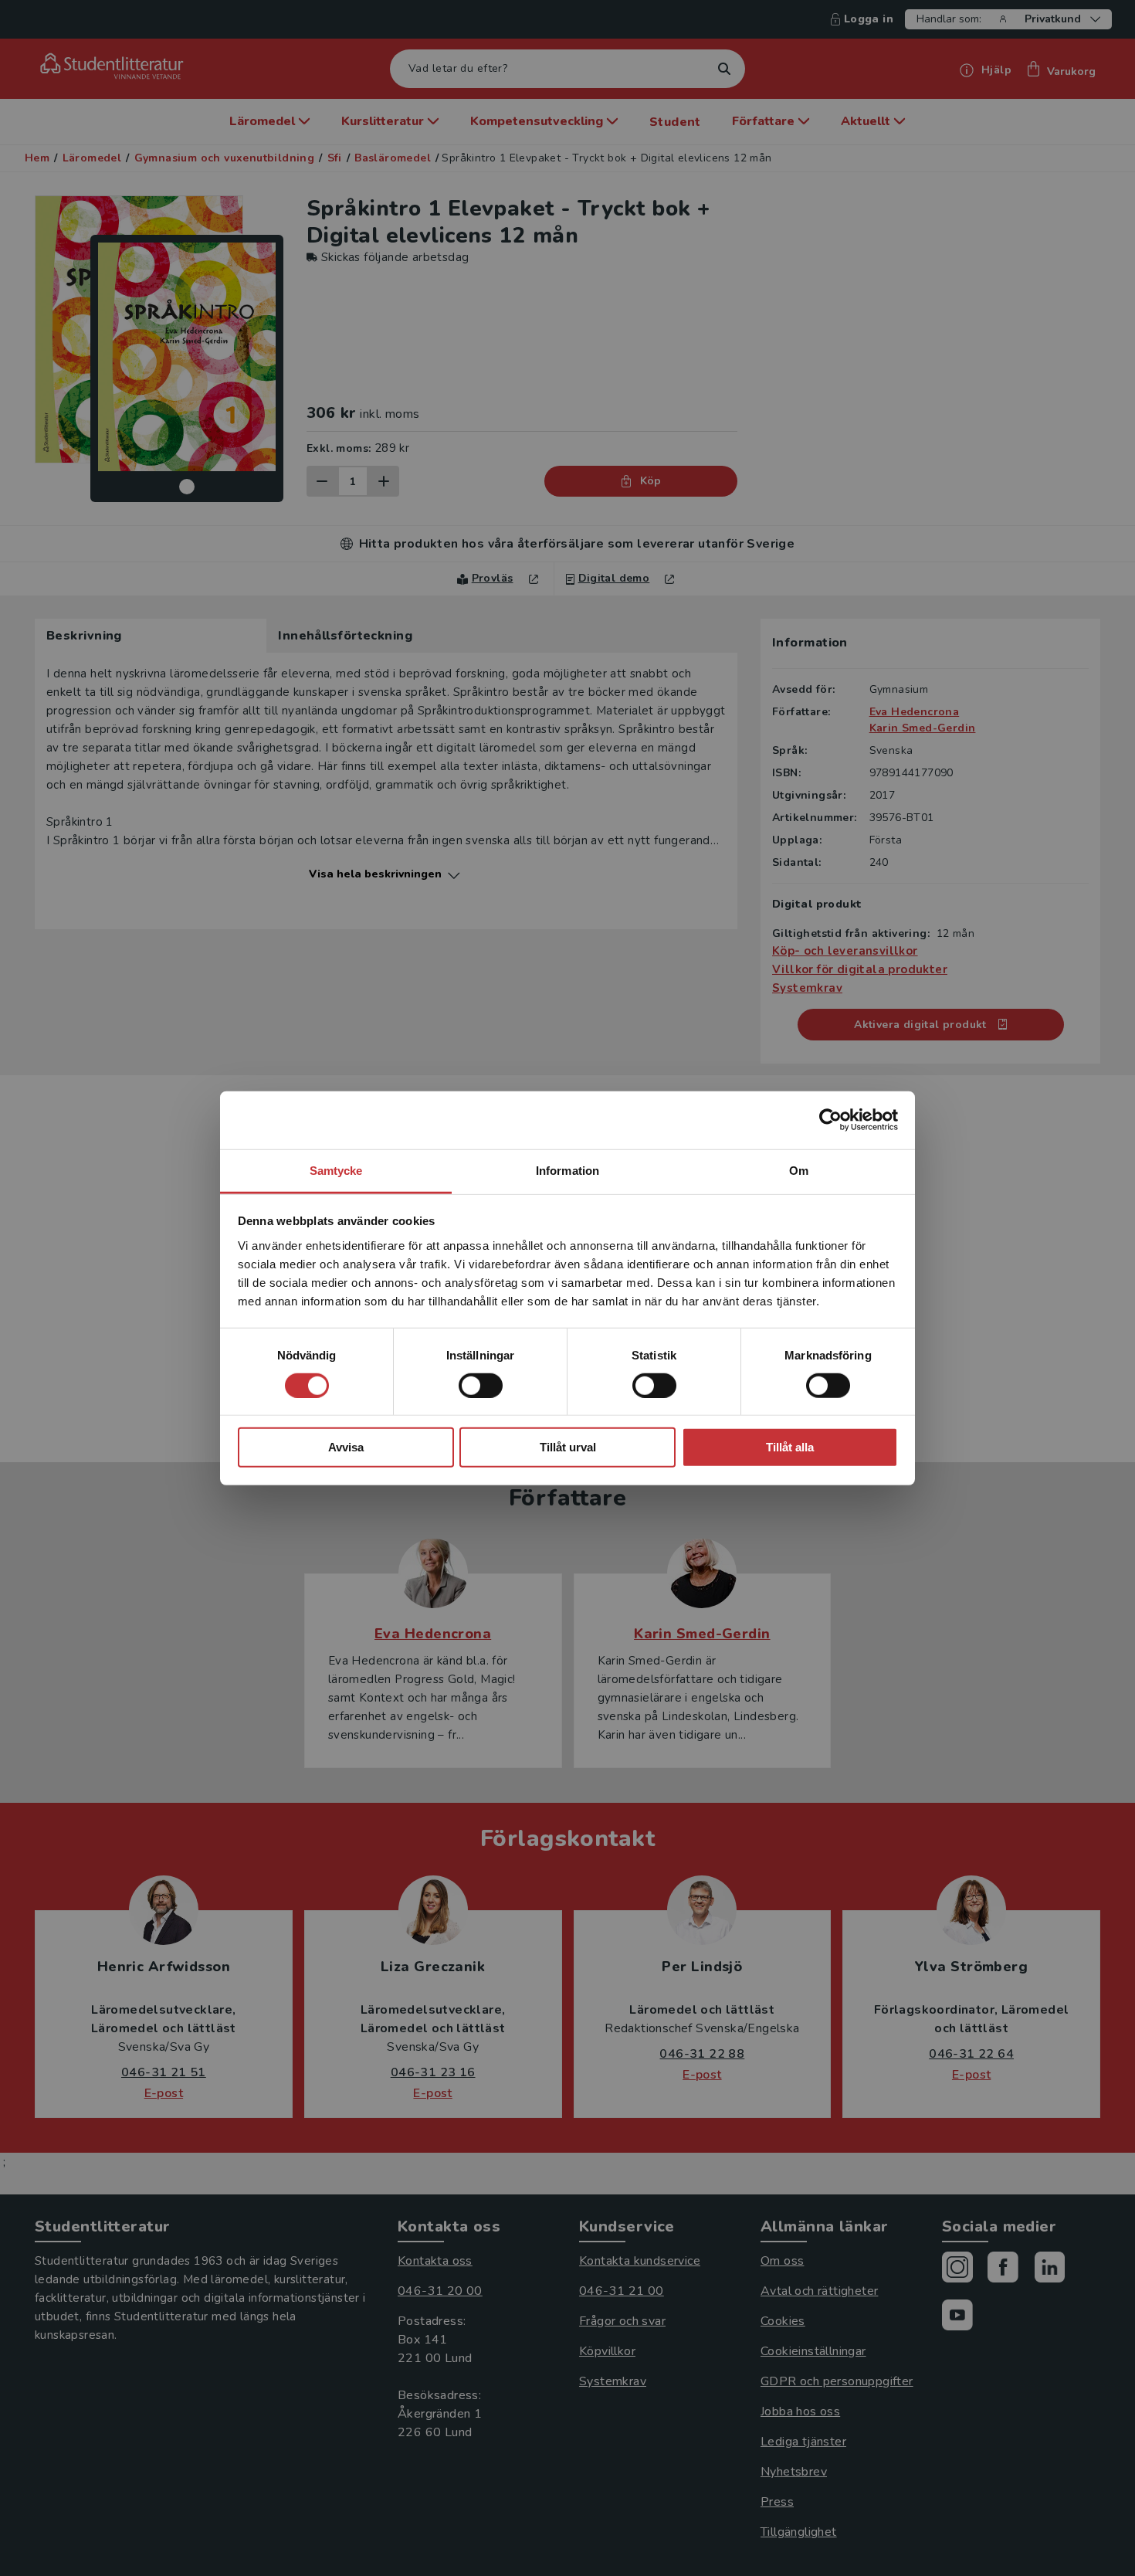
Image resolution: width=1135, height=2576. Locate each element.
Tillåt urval (568, 1447)
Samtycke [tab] (336, 1170)
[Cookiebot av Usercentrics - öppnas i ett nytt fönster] (830, 1120)
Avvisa (346, 1447)
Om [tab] (799, 1170)
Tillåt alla (790, 1447)
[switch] (481, 1386)
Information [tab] (567, 1170)
